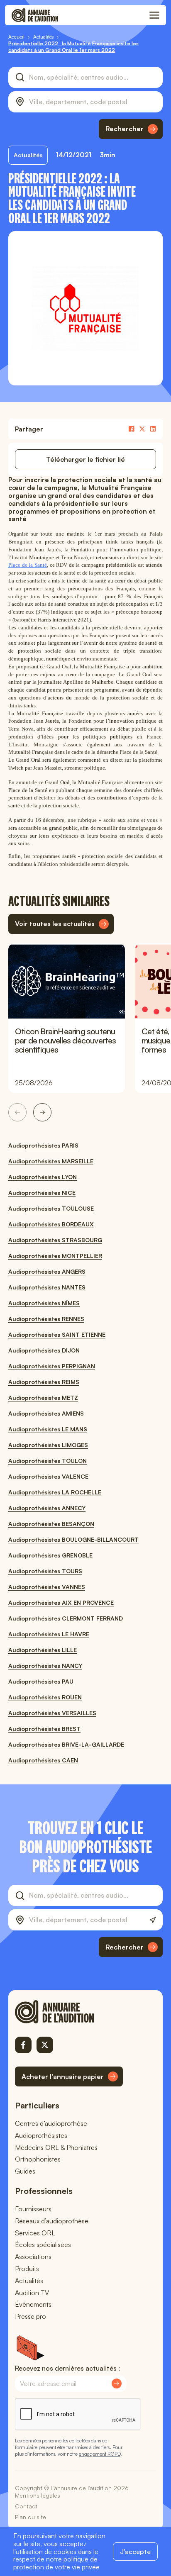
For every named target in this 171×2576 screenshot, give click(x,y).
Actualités (29, 2281)
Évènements (33, 2304)
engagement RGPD (100, 2454)
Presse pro (31, 2316)
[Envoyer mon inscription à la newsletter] (117, 2383)
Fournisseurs (33, 2209)
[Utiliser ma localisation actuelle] (153, 1920)
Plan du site (31, 2517)
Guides (25, 2171)
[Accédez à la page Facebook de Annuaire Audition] (23, 2045)
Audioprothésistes (41, 2135)
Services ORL (35, 2233)
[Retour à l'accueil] (69, 2012)
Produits (27, 2269)
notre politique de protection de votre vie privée (56, 2563)
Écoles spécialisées (43, 2245)
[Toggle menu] (154, 15)
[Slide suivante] (42, 1112)
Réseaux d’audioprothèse (52, 2221)
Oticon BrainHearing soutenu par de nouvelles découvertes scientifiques (66, 1040)
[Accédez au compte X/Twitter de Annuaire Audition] (45, 2045)
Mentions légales (38, 2495)
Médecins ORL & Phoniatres (56, 2147)
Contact (26, 2506)
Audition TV (32, 2293)
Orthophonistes (38, 2159)
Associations (33, 2257)
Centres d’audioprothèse (51, 2123)
